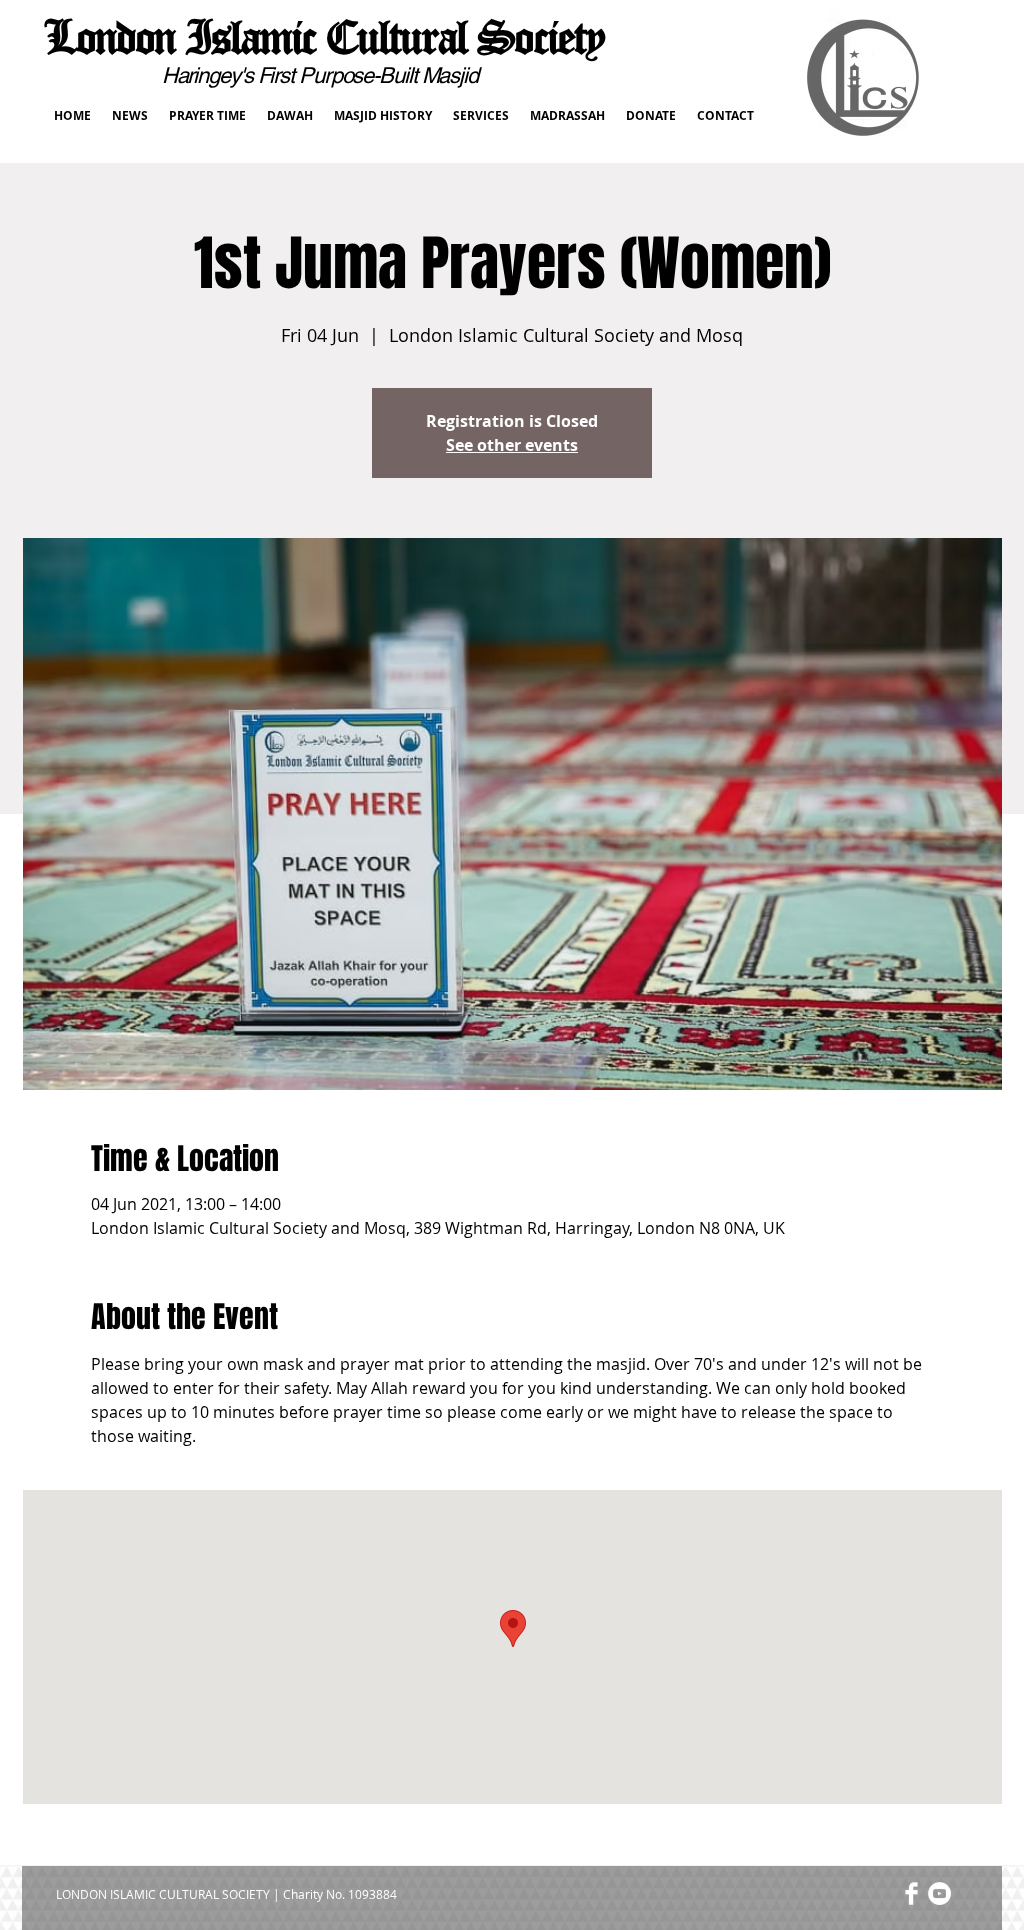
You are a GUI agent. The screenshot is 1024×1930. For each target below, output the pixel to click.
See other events (512, 445)
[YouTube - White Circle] (939, 1893)
